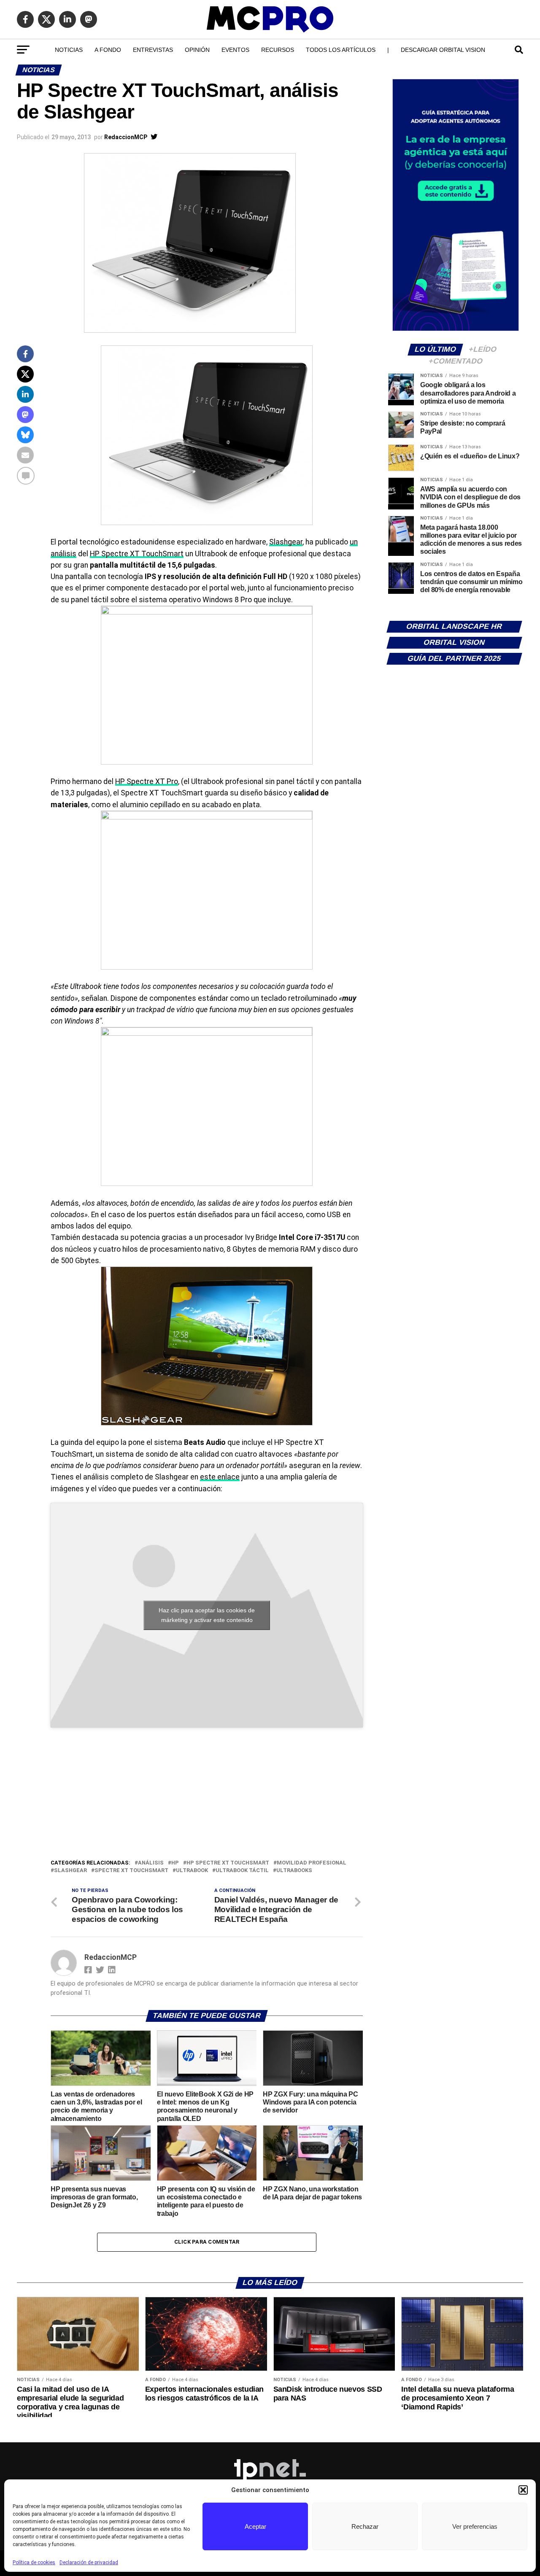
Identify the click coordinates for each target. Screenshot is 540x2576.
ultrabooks (294, 1871)
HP (175, 1863)
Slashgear (286, 542)
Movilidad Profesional (312, 1863)
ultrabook (192, 1871)
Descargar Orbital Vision (443, 50)
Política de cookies (34, 2563)
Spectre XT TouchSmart (131, 1871)
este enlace (220, 1477)
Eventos (235, 50)
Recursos (278, 50)
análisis (151, 1863)
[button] (523, 2490)
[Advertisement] (207, 1795)
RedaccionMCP (126, 137)
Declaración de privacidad (89, 2563)
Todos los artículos (341, 50)
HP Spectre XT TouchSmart (137, 554)
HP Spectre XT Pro (147, 781)
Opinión (197, 50)
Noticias (69, 50)
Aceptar (255, 2526)
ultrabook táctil (242, 1871)
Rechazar (365, 2526)
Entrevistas (153, 50)
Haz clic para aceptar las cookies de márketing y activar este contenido (207, 1615)
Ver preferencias (475, 2526)
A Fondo (108, 50)
